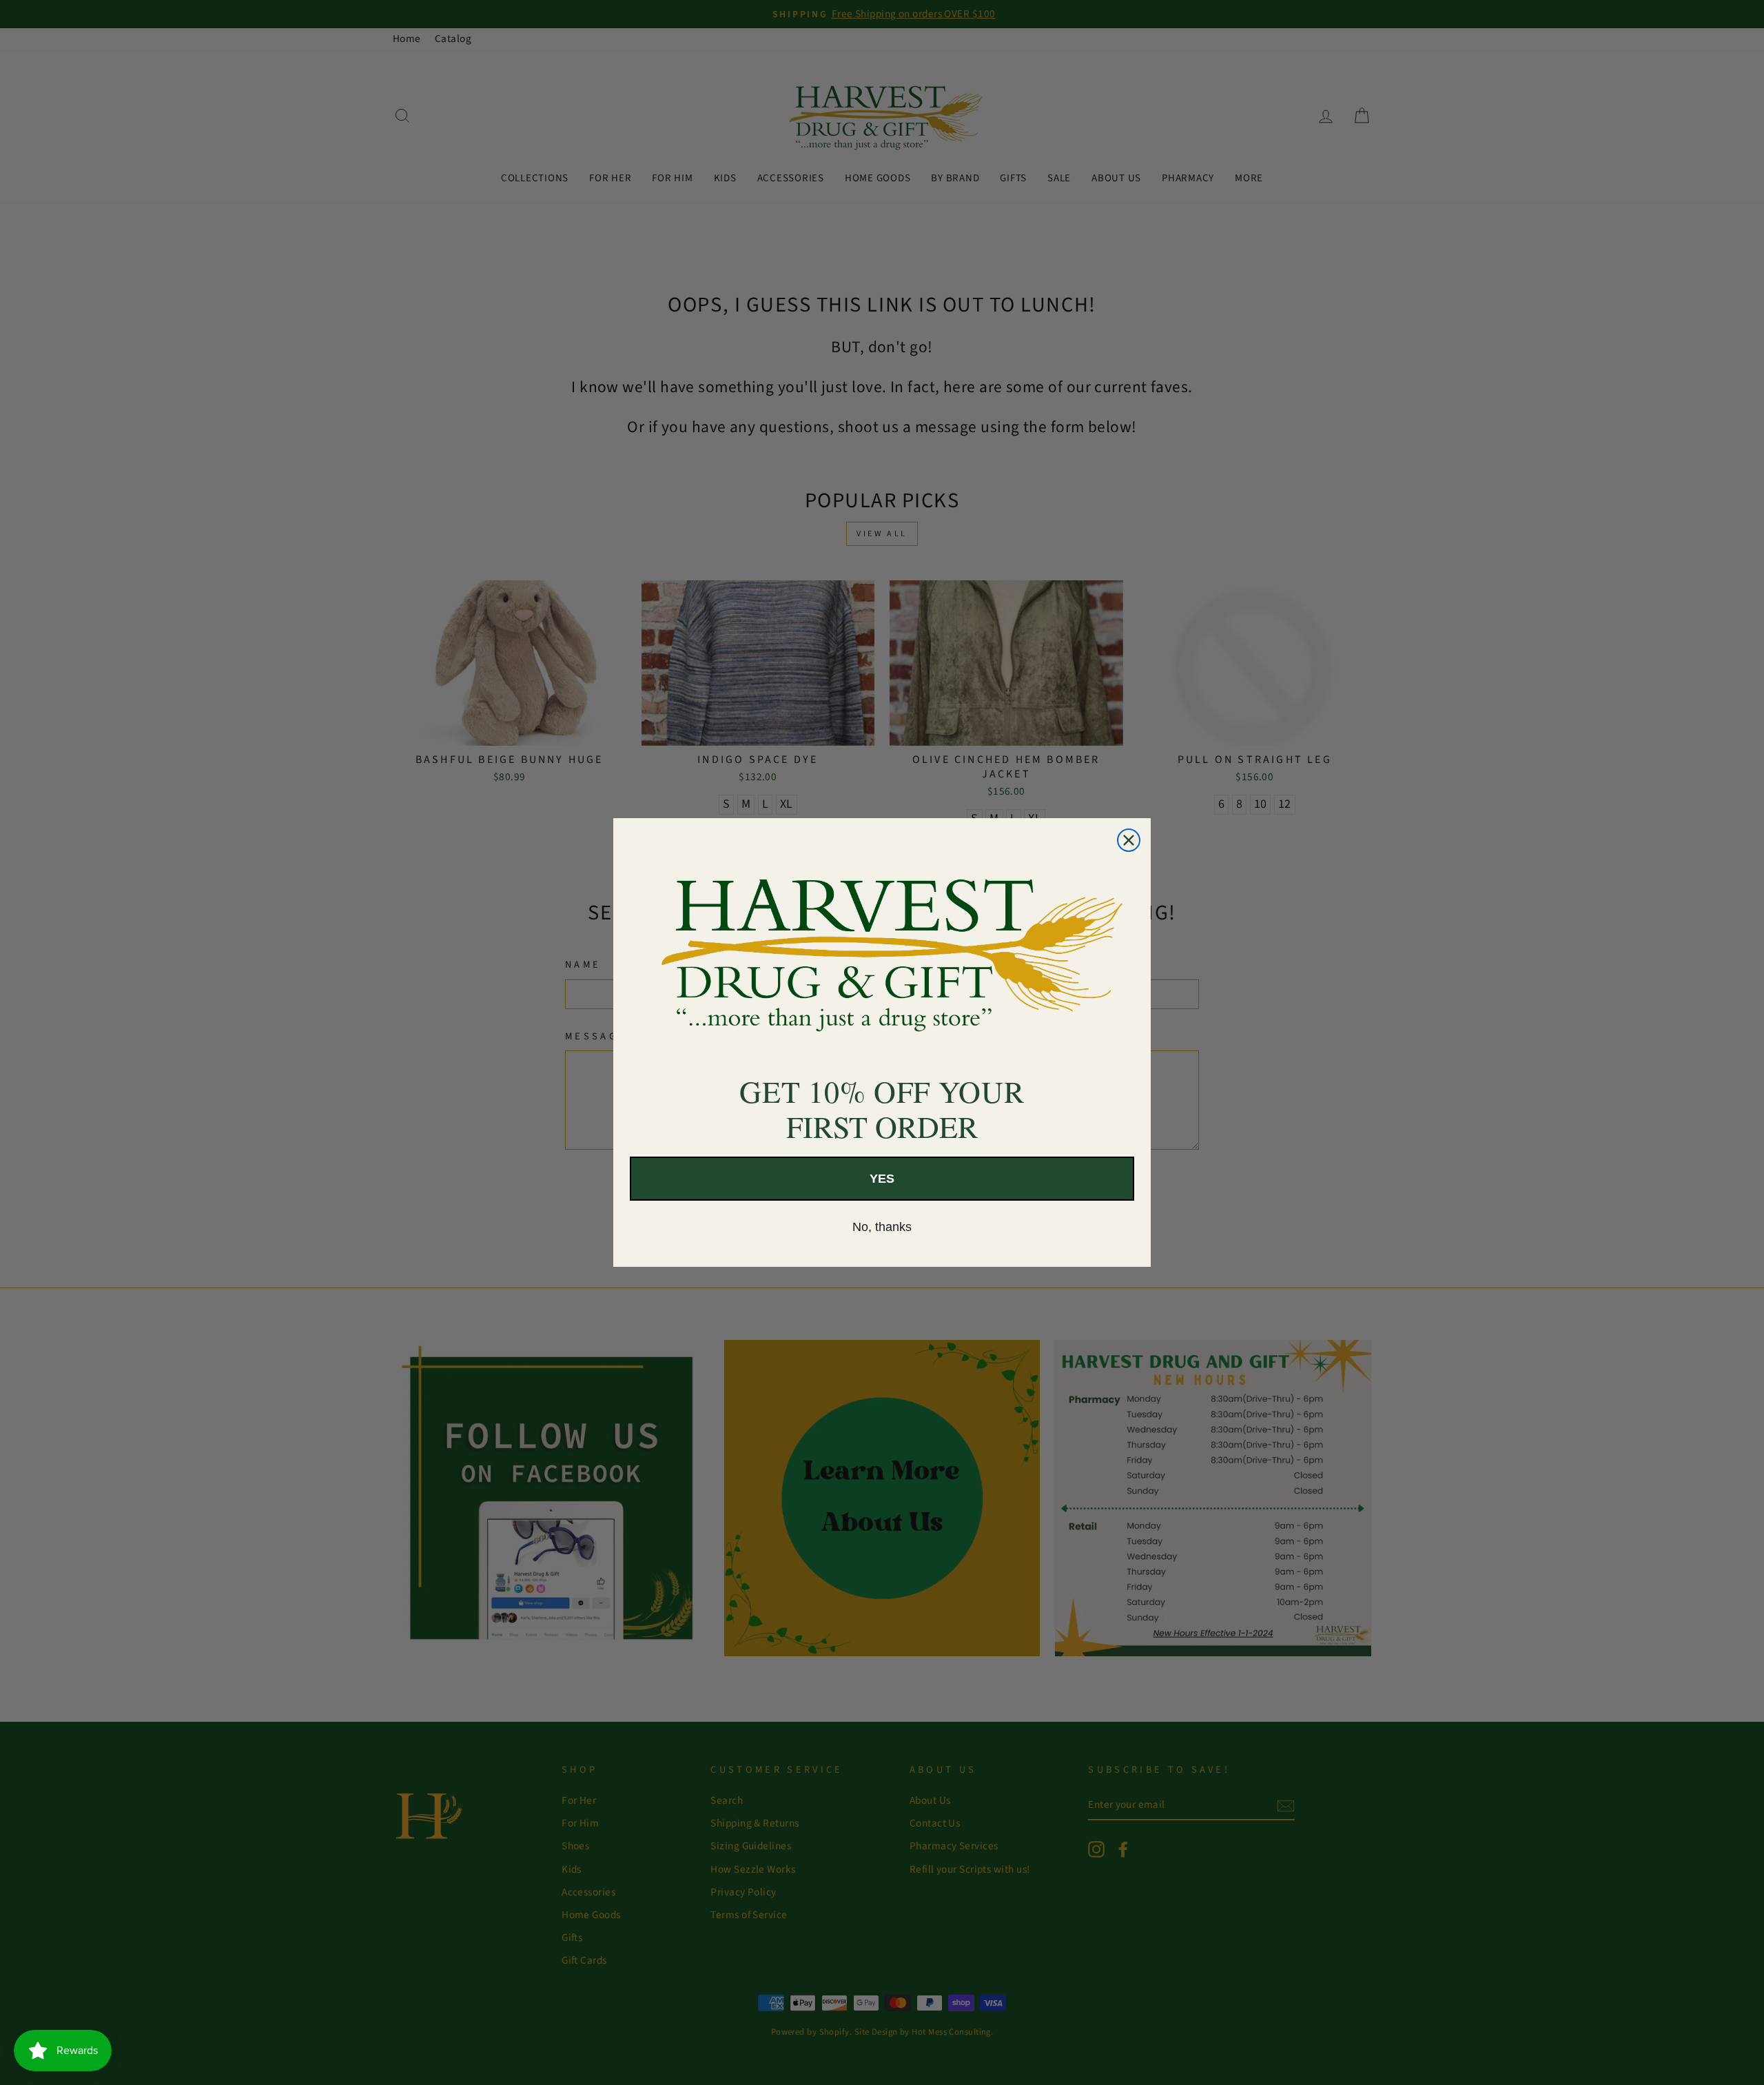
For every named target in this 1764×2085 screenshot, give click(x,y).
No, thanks (882, 1227)
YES (882, 1179)
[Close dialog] (1129, 840)
